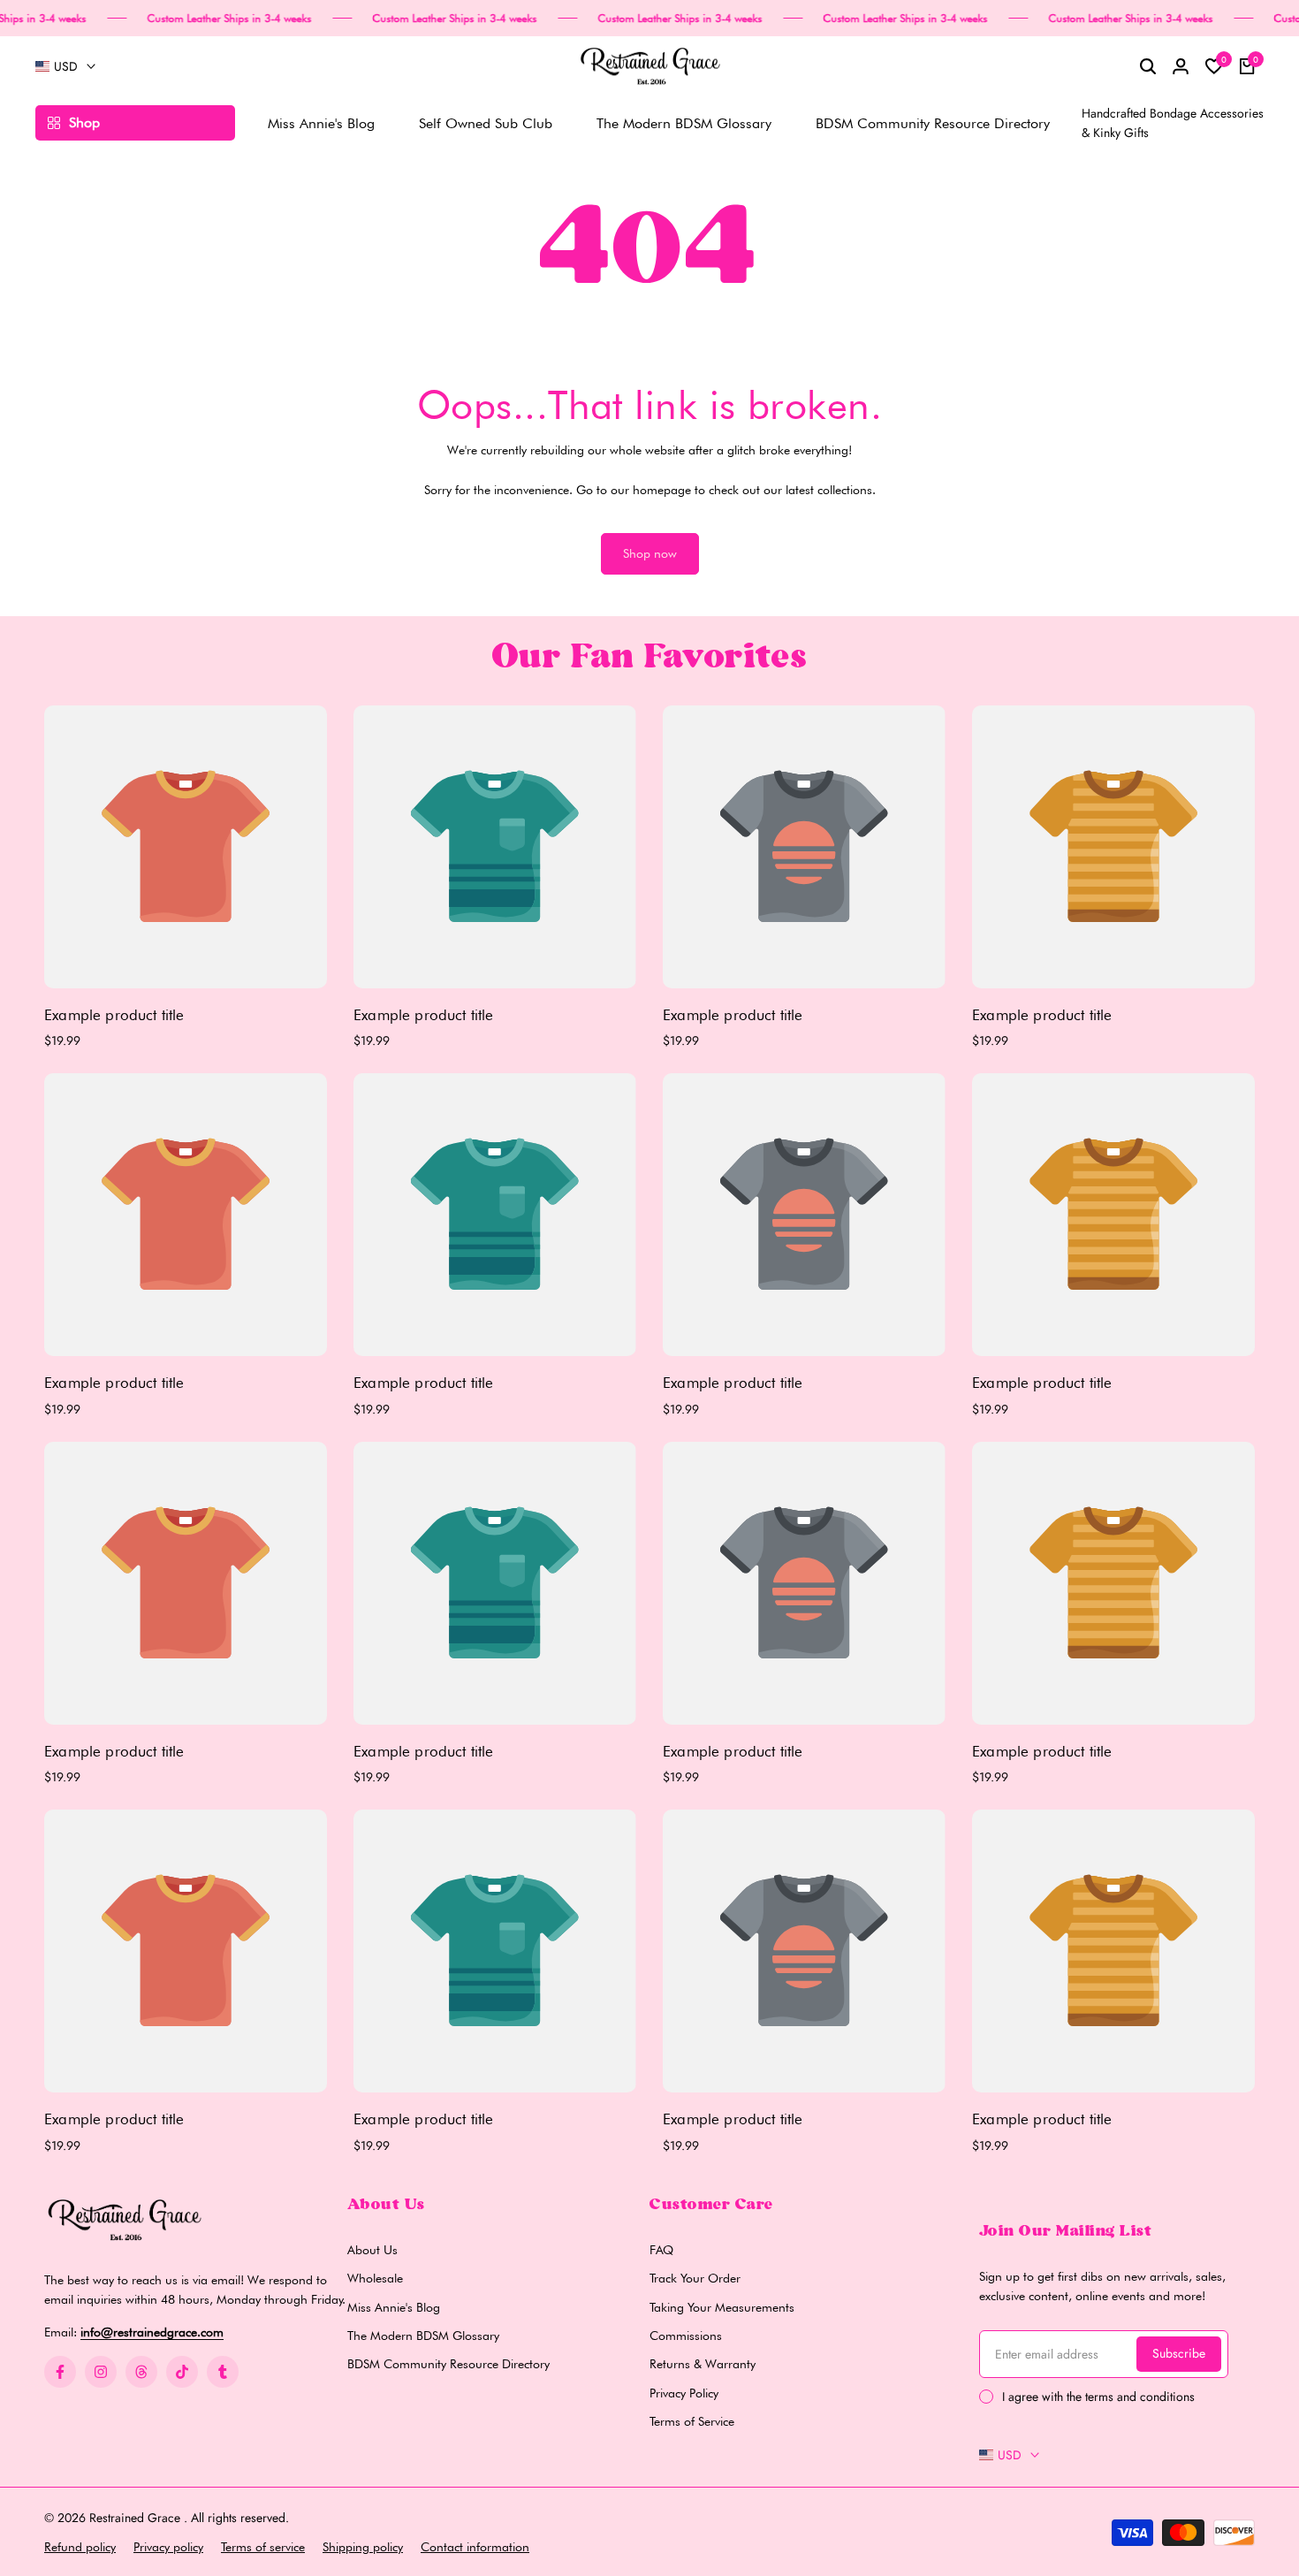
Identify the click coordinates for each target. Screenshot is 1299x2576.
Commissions (686, 2336)
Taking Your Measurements (722, 2307)
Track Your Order (695, 2278)
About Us (372, 2250)
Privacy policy (168, 2547)
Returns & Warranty (703, 2364)
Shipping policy (363, 2547)
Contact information (475, 2547)
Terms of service (263, 2547)
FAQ (661, 2250)
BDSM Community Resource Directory (448, 2364)
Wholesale (375, 2278)
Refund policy (80, 2547)
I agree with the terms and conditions (1098, 2397)
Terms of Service (692, 2421)
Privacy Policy (684, 2393)
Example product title (114, 1015)
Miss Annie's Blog (394, 2307)
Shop (84, 122)
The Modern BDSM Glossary (423, 2336)
